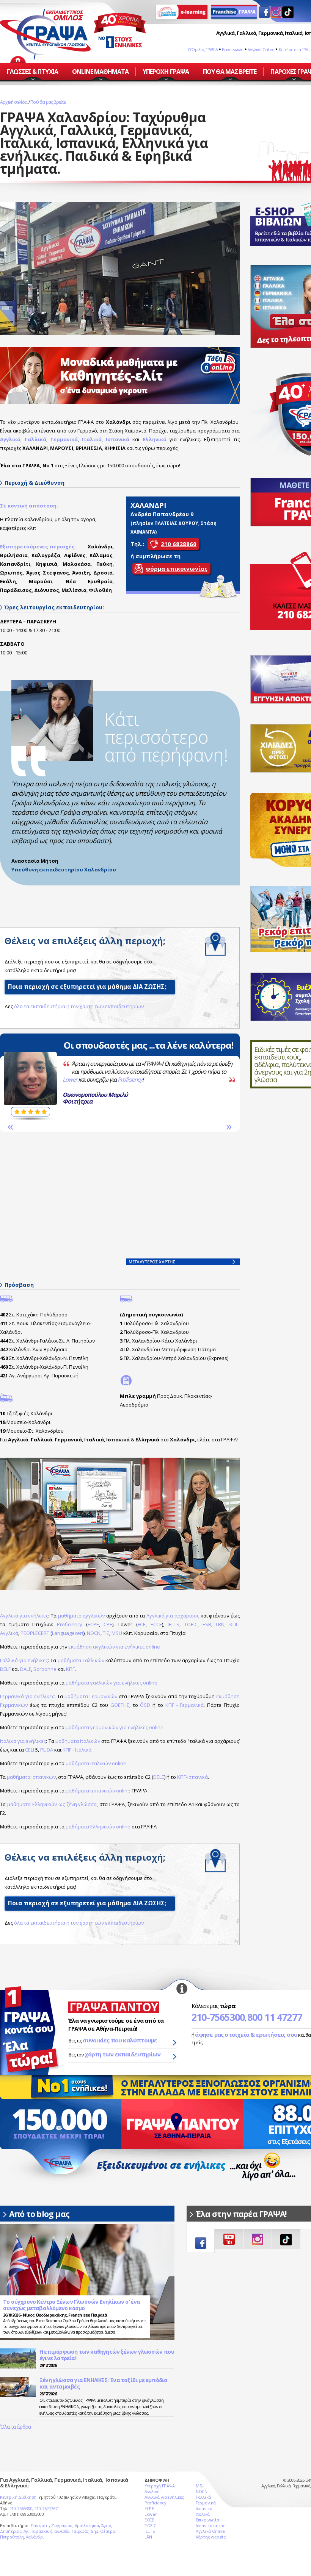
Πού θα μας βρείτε (48, 102)
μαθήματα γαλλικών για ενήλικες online (112, 1683)
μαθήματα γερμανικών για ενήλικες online (115, 1727)
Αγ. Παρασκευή (38, 2531)
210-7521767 (46, 2508)
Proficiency (82, 1079)
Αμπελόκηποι (87, 2525)
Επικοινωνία (232, 49)
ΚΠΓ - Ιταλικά (77, 1750)
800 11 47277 (275, 2017)
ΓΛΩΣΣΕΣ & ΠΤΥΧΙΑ (32, 72)
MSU (117, 1633)
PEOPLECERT (35, 1633)
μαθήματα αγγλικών (82, 1616)
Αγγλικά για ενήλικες (24, 1616)
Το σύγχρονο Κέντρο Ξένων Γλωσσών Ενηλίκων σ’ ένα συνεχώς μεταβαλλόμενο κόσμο (72, 2305)
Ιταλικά (203, 2514)
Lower (22, 1079)
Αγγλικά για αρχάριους (173, 1616)
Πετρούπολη (12, 2537)
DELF (5, 1669)
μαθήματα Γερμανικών (91, 1696)
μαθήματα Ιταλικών (78, 1741)
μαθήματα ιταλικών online (96, 1763)
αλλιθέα (62, 2531)
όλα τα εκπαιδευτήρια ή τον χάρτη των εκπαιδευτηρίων (79, 1006)
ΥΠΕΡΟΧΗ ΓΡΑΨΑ (166, 72)
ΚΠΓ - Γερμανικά (185, 1705)
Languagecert (68, 1633)
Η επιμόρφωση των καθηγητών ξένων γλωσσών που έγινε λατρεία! (107, 2355)
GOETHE (120, 1705)
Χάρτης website (211, 2537)
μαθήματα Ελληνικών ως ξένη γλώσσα (52, 1804)
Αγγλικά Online (261, 49)
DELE (159, 1777)
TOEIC (191, 1624)
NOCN (94, 1633)
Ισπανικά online (211, 2525)
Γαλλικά (203, 2497)
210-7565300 (218, 2017)
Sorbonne (45, 1669)
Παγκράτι (40, 2525)
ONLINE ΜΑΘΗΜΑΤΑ (101, 72)
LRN (220, 1624)
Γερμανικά (206, 2503)
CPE (108, 1624)
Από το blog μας (39, 2214)
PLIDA (47, 1750)
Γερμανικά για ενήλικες (27, 1696)
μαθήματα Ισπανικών (31, 1777)
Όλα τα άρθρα (15, 2427)
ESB (207, 1624)
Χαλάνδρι (35, 2537)
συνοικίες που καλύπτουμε (120, 2040)
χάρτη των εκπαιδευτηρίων (123, 2054)
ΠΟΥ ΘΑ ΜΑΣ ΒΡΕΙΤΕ (230, 72)
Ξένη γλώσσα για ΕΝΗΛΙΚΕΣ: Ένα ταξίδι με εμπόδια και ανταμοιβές (103, 2383)
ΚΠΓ (70, 1669)
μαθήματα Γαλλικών (81, 1660)
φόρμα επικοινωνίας (177, 568)
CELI (30, 1750)
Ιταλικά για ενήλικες (23, 1741)
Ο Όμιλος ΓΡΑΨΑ (203, 49)
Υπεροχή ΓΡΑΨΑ (160, 2486)
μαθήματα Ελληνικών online (98, 1827)
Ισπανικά (118, 439)
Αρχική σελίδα (14, 102)
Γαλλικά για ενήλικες (24, 1660)
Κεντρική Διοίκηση (18, 2497)
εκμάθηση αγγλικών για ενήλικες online (114, 1647)
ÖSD (145, 1705)
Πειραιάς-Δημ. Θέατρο (93, 2531)
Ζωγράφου (62, 2525)
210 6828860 (179, 544)
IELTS (174, 1624)
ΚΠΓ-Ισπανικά (192, 1777)
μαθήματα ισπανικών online (98, 1791)
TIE (106, 1633)
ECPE (93, 1624)
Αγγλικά (152, 2491)
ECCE (156, 1624)
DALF (26, 1669)
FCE (142, 1624)
